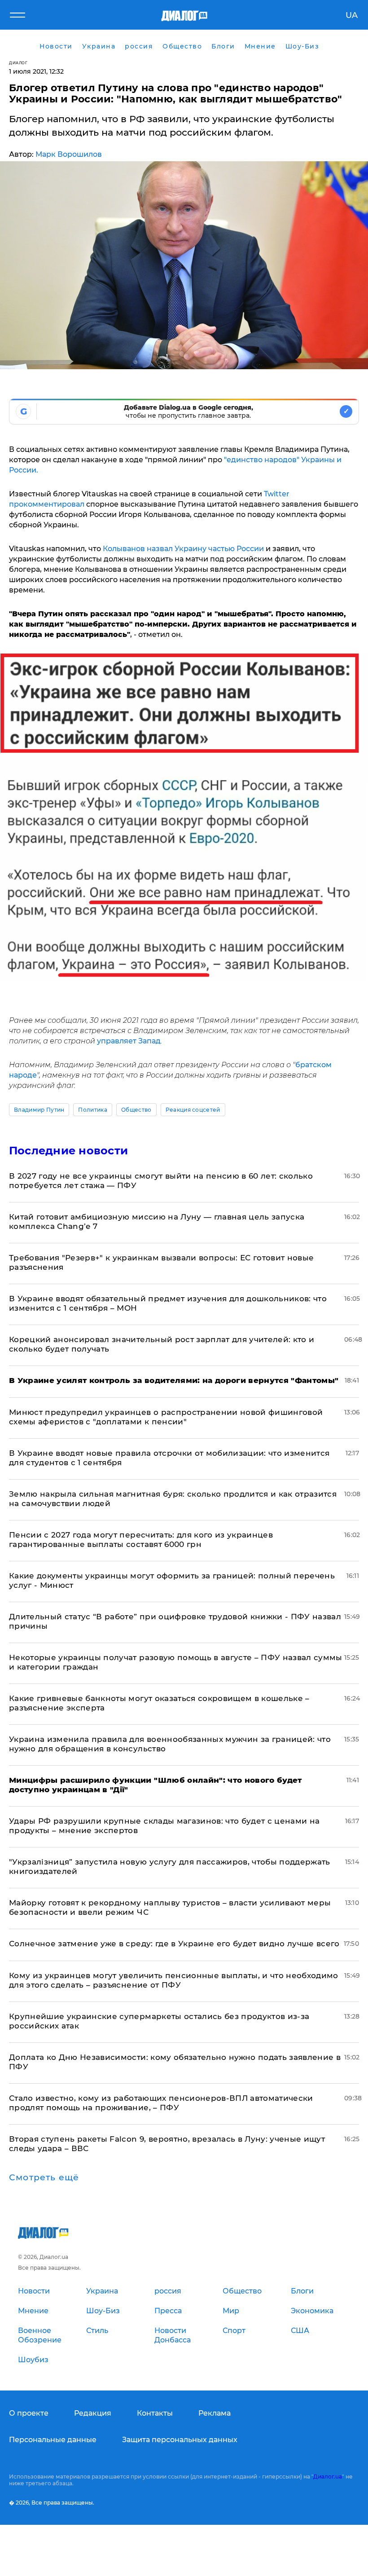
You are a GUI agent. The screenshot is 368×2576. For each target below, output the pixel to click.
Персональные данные (53, 2440)
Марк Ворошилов (69, 154)
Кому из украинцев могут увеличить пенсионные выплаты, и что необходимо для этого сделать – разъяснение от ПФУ (174, 1980)
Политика (93, 1110)
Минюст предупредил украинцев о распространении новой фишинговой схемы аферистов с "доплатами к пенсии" (166, 1417)
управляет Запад (129, 1041)
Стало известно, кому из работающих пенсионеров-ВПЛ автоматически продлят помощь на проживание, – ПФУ (161, 2103)
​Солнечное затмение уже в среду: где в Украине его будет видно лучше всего (174, 1944)
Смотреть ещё (44, 2178)
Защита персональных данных (180, 2440)
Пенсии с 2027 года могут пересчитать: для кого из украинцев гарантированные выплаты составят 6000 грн (141, 1540)
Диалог (18, 63)
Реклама (215, 2413)
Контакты (155, 2413)
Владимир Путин (39, 1110)
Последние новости (68, 1151)
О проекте (29, 2413)
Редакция (93, 2413)
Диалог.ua (328, 2477)
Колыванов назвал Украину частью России (183, 549)
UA (352, 15)
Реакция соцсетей (193, 1110)
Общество (136, 1110)
